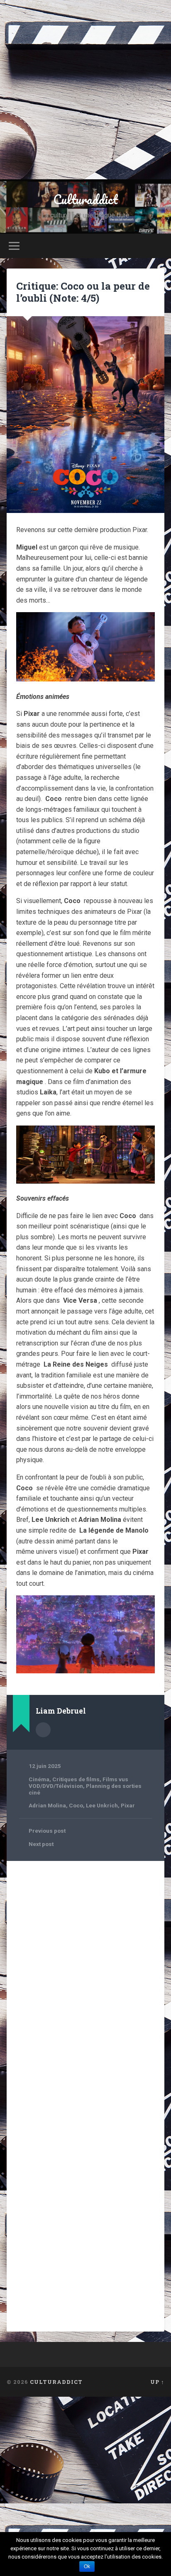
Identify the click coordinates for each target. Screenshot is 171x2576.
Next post (41, 1844)
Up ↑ (157, 2382)
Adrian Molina (47, 1805)
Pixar (128, 1805)
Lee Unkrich (102, 1805)
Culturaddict (85, 199)
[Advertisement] (85, 90)
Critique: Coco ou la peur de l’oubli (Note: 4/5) (83, 292)
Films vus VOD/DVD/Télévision (78, 1782)
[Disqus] (85, 1973)
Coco (76, 1805)
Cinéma (39, 1779)
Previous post (47, 1831)
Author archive (43, 1730)
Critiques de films (76, 1779)
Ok (87, 2566)
